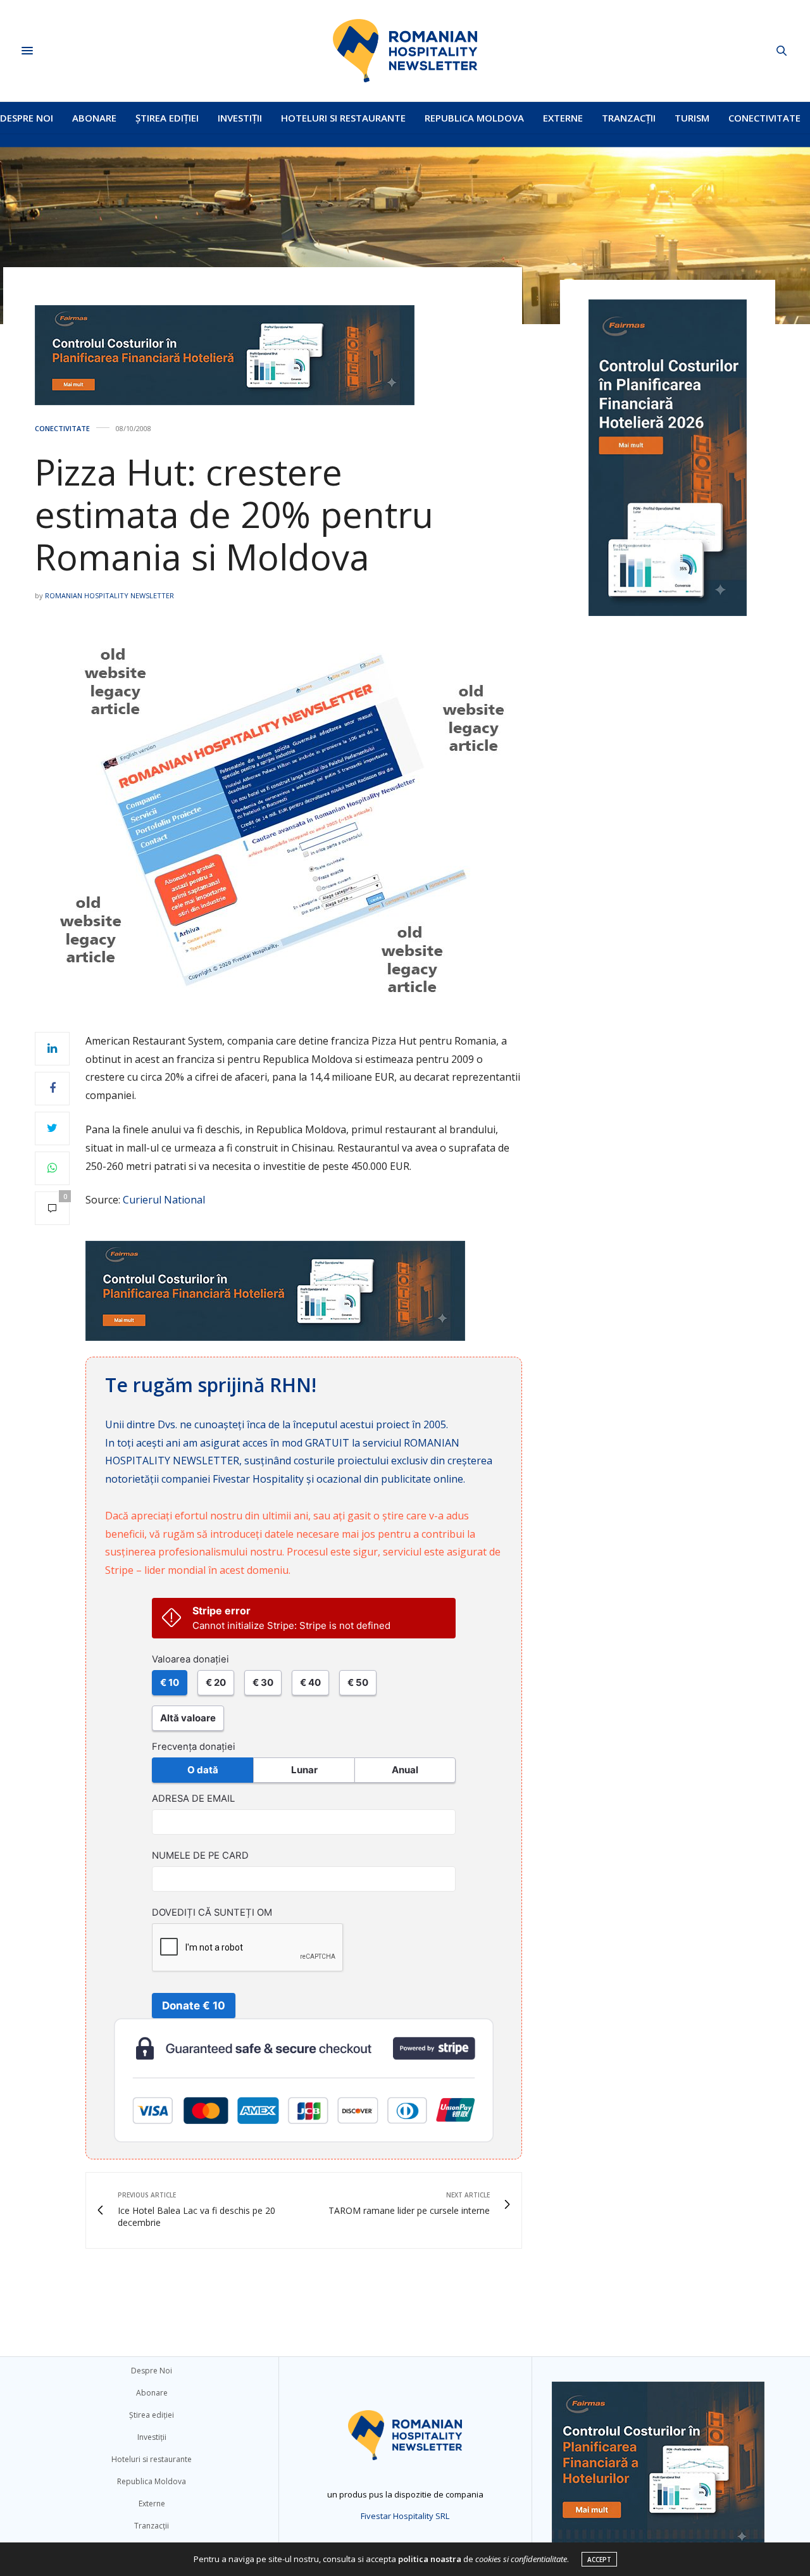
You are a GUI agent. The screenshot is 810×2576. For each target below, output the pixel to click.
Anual (405, 1770)
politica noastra (430, 2559)
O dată (203, 1770)
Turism (692, 118)
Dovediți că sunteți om (212, 1913)
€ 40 (310, 1682)
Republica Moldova (474, 118)
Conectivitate (764, 118)
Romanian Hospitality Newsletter (109, 595)
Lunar (304, 1770)
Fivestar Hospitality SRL (405, 2516)
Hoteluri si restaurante (343, 118)
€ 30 (263, 1682)
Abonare (94, 118)
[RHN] (405, 51)
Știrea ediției (167, 118)
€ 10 (170, 1682)
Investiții (240, 118)
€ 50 (358, 1682)
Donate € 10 (194, 2006)
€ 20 (216, 1682)
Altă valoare (188, 1718)
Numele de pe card (200, 1856)
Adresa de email (193, 1799)
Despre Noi (27, 118)
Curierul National (164, 1200)
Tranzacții (629, 118)
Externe (563, 118)
